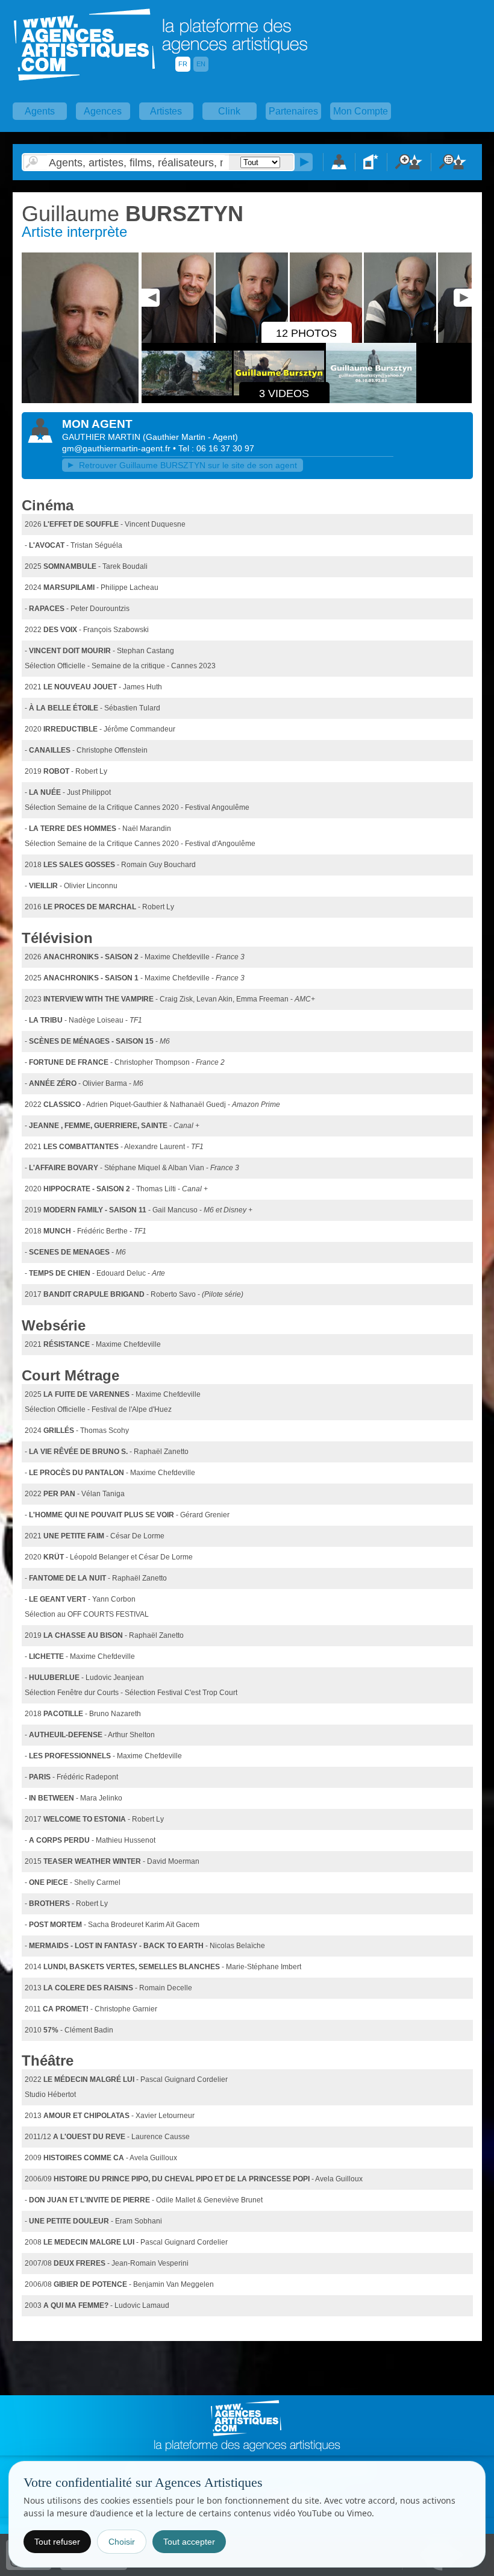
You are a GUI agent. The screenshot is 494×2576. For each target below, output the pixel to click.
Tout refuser (57, 2542)
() (190, 437)
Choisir (122, 2542)
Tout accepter (189, 2542)
